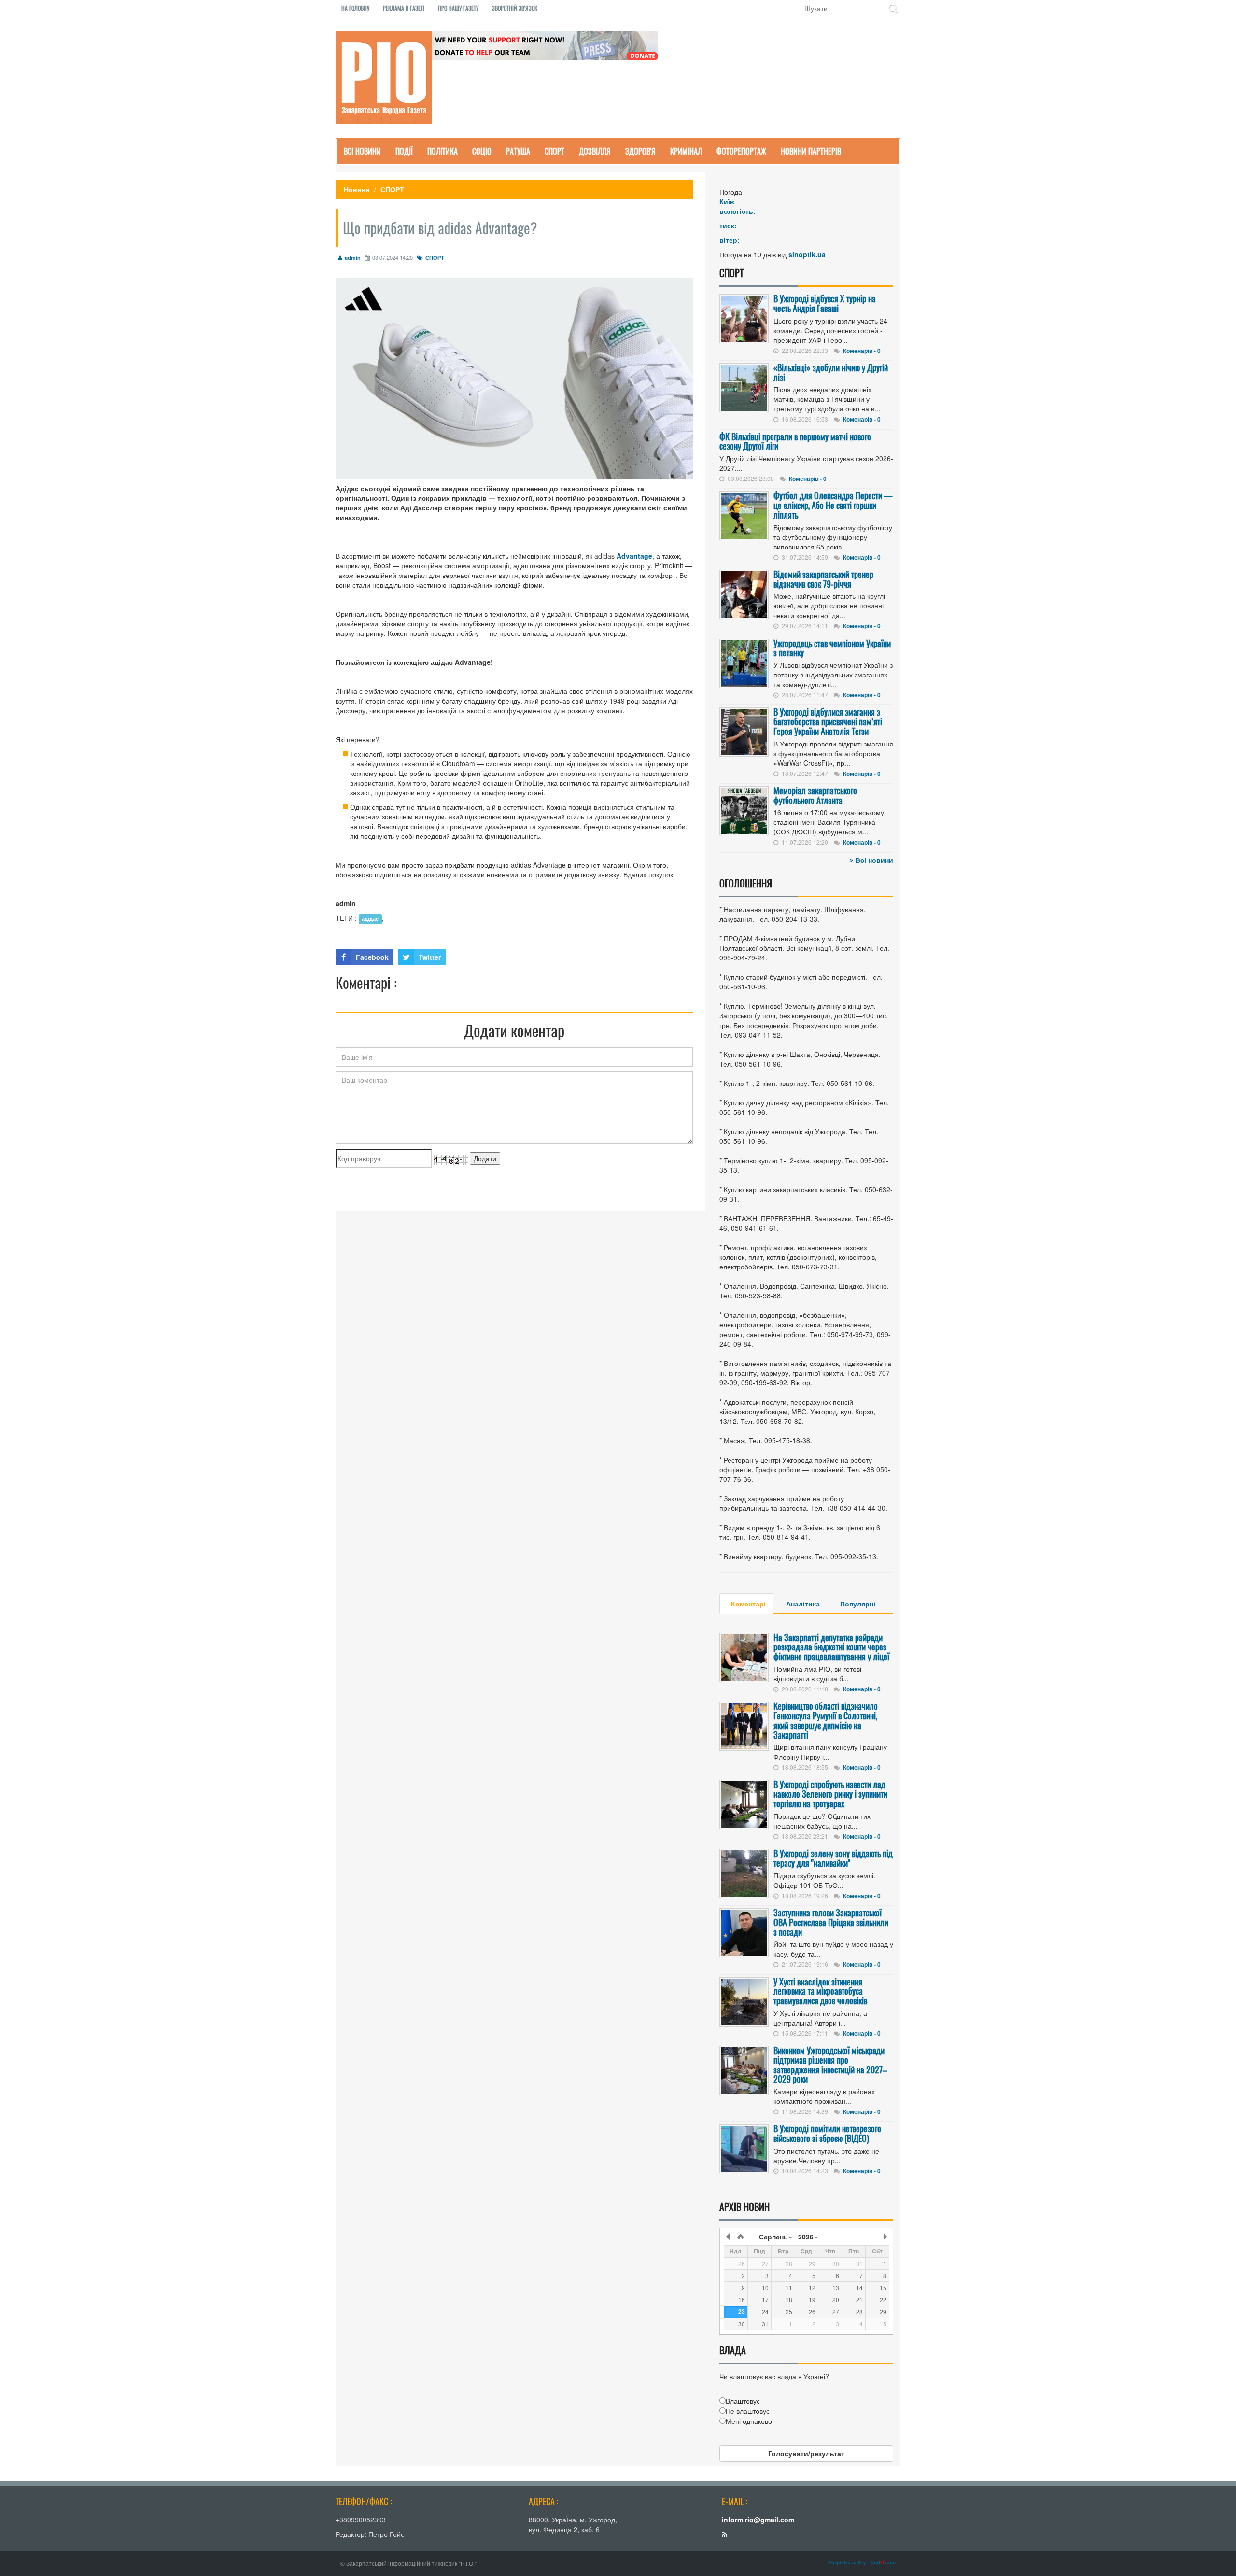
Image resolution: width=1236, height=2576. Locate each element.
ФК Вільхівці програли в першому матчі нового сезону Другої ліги (795, 441)
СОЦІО (482, 151)
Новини (357, 189)
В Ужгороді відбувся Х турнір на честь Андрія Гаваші (825, 303)
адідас (370, 919)
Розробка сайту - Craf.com (862, 2562)
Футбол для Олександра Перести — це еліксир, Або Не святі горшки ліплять (833, 505)
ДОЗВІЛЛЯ (595, 151)
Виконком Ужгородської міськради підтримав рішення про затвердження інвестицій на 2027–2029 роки (830, 2064)
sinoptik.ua (807, 254)
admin (353, 258)
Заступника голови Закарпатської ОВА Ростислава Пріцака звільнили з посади (831, 1922)
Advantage (634, 556)
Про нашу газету (458, 8)
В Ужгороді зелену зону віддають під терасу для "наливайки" (833, 1858)
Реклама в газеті (404, 8)
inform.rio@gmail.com (758, 2520)
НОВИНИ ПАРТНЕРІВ (811, 151)
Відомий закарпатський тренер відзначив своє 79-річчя (823, 579)
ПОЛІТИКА (442, 151)
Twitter (430, 957)
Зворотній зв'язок (515, 8)
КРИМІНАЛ (686, 151)
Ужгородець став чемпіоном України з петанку (832, 648)
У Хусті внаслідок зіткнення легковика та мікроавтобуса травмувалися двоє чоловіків (820, 1991)
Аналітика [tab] (803, 1604)
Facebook (372, 957)
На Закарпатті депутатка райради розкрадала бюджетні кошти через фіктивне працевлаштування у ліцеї (831, 1647)
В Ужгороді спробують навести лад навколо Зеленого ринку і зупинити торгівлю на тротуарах (830, 1794)
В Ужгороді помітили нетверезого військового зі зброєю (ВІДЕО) (827, 2133)
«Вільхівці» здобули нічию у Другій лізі (831, 372)
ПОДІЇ (404, 151)
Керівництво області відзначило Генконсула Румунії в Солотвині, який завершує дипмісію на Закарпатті (826, 1720)
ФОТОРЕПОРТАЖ (741, 151)
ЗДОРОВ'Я (640, 151)
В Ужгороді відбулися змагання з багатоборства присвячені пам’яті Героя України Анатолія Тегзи (828, 721)
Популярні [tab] (858, 1604)
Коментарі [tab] (748, 1604)
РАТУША (518, 151)
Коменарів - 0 (862, 351)
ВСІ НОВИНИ (362, 151)
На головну (355, 8)
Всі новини (874, 860)
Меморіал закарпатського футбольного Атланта (815, 795)
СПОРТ (555, 151)
